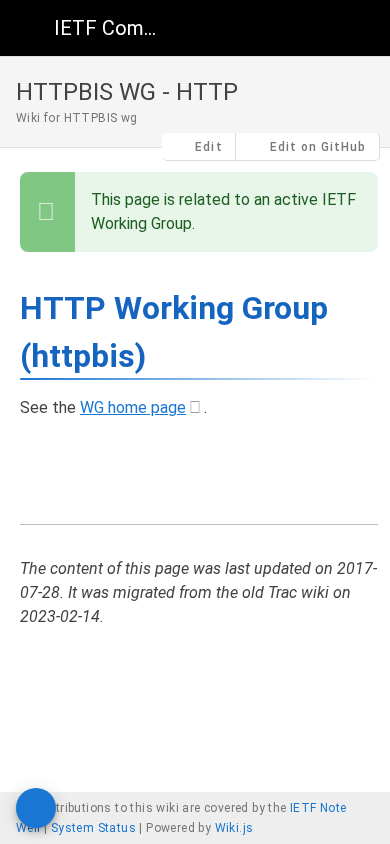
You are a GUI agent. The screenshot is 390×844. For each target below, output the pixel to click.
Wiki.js (234, 828)
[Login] (358, 28)
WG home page (133, 407)
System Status (93, 828)
